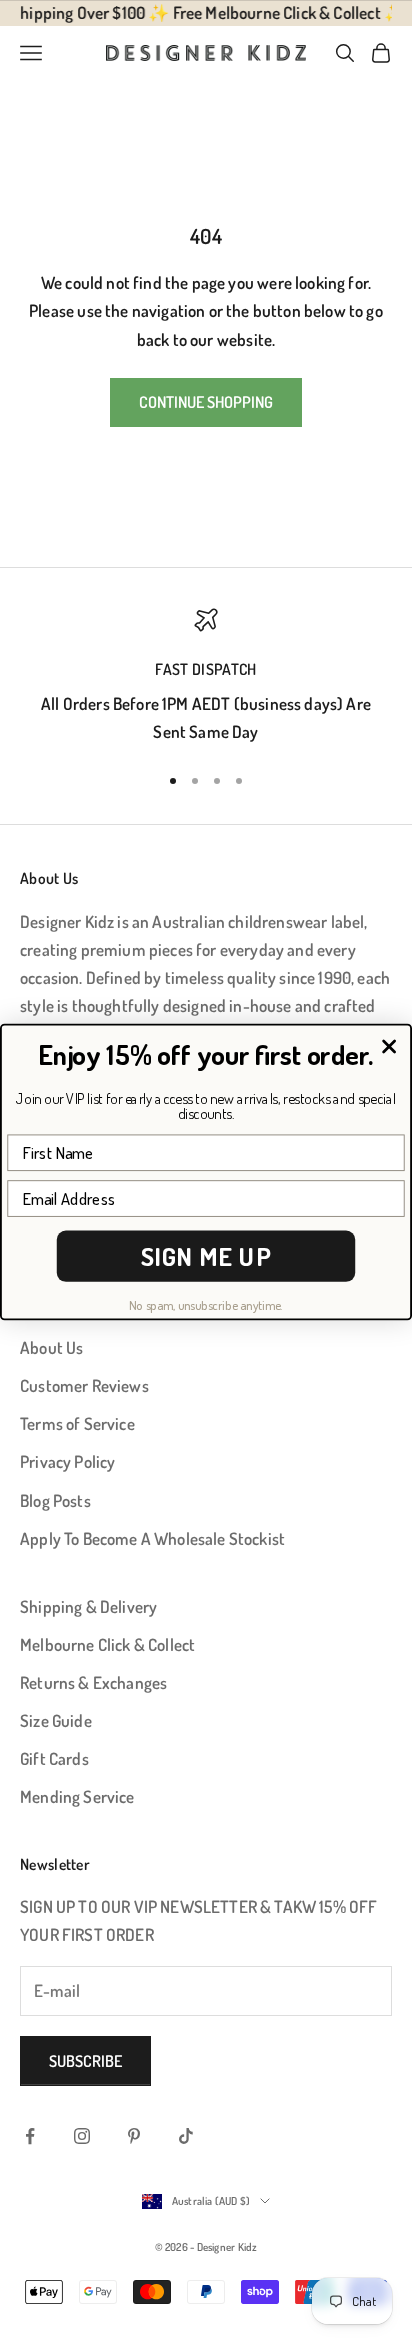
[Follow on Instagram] (82, 2136)
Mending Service (77, 1796)
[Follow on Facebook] (30, 2136)
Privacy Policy (67, 1461)
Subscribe (85, 2061)
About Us (51, 1347)
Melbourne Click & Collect (107, 1644)
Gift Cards (54, 1758)
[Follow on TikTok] (186, 2136)
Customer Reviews (84, 1385)
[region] (206, 677)
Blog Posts (55, 1500)
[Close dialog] (388, 1046)
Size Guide (56, 1720)
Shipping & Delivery (88, 1606)
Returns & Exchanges (93, 1682)
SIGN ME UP (206, 1256)
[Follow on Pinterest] (134, 2136)
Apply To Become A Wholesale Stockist (152, 1538)
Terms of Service (77, 1423)
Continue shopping (206, 402)
